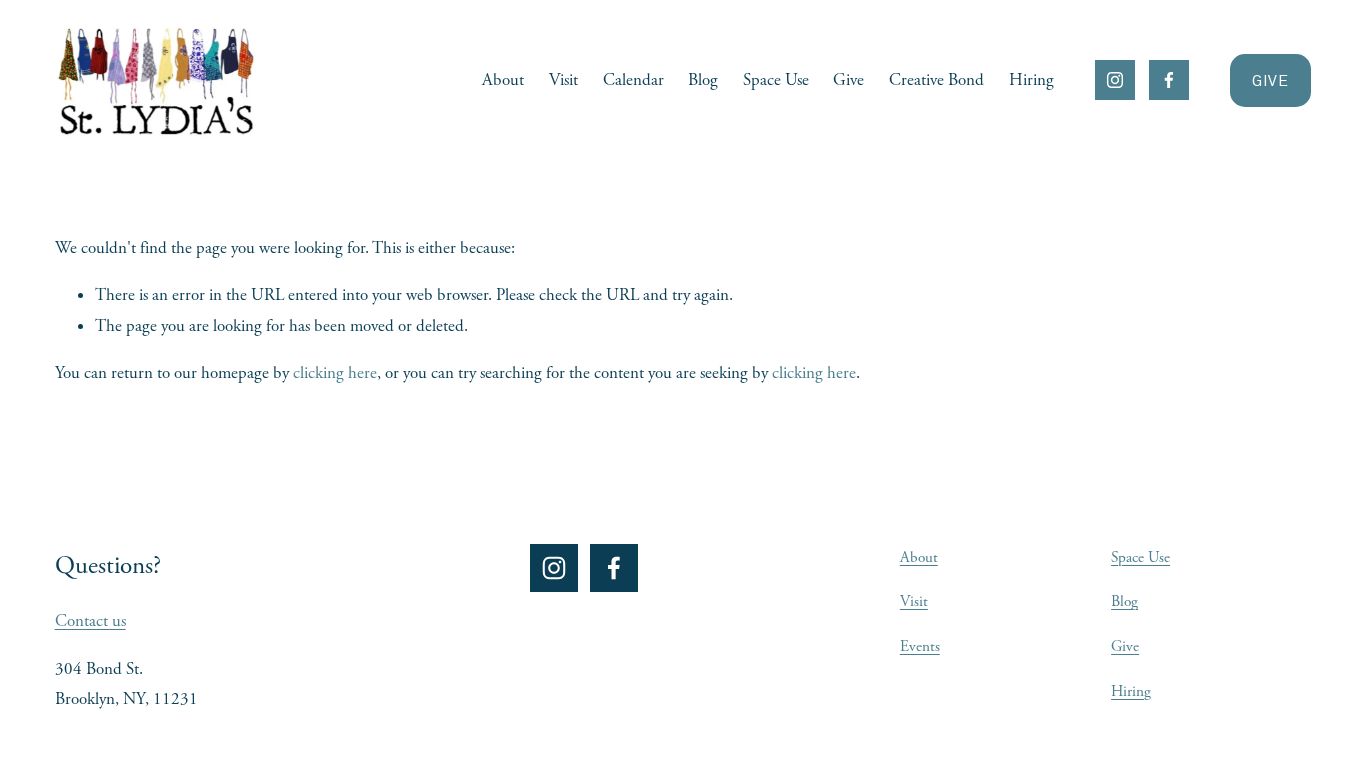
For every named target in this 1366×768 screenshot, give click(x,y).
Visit (563, 80)
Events (920, 646)
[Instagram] (1115, 80)
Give (848, 80)
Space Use (776, 80)
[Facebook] (1169, 80)
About (503, 80)
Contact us (90, 621)
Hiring (1031, 80)
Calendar (633, 80)
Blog (703, 80)
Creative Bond (936, 80)
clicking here (335, 373)
